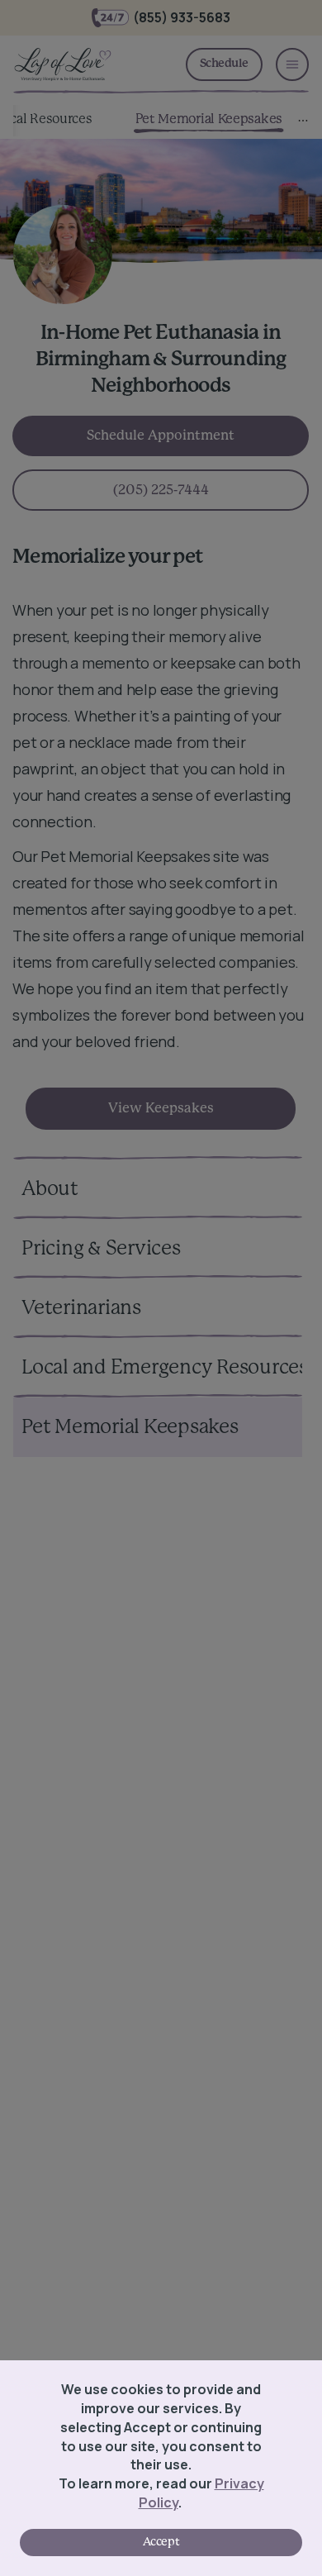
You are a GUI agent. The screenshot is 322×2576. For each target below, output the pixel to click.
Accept (161, 2542)
